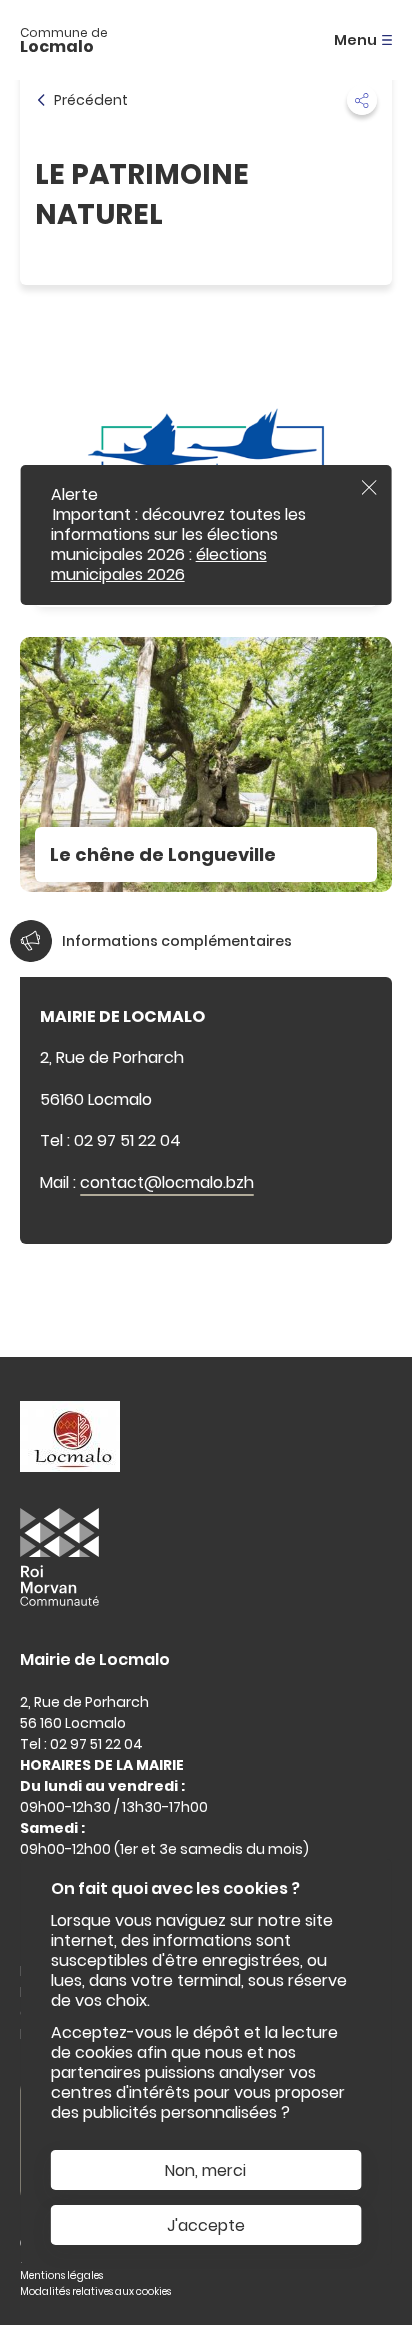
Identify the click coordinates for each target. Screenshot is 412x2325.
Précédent (91, 100)
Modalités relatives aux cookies (95, 2291)
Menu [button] (355, 40)
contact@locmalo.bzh (167, 1182)
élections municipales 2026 (159, 564)
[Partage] (362, 100)
